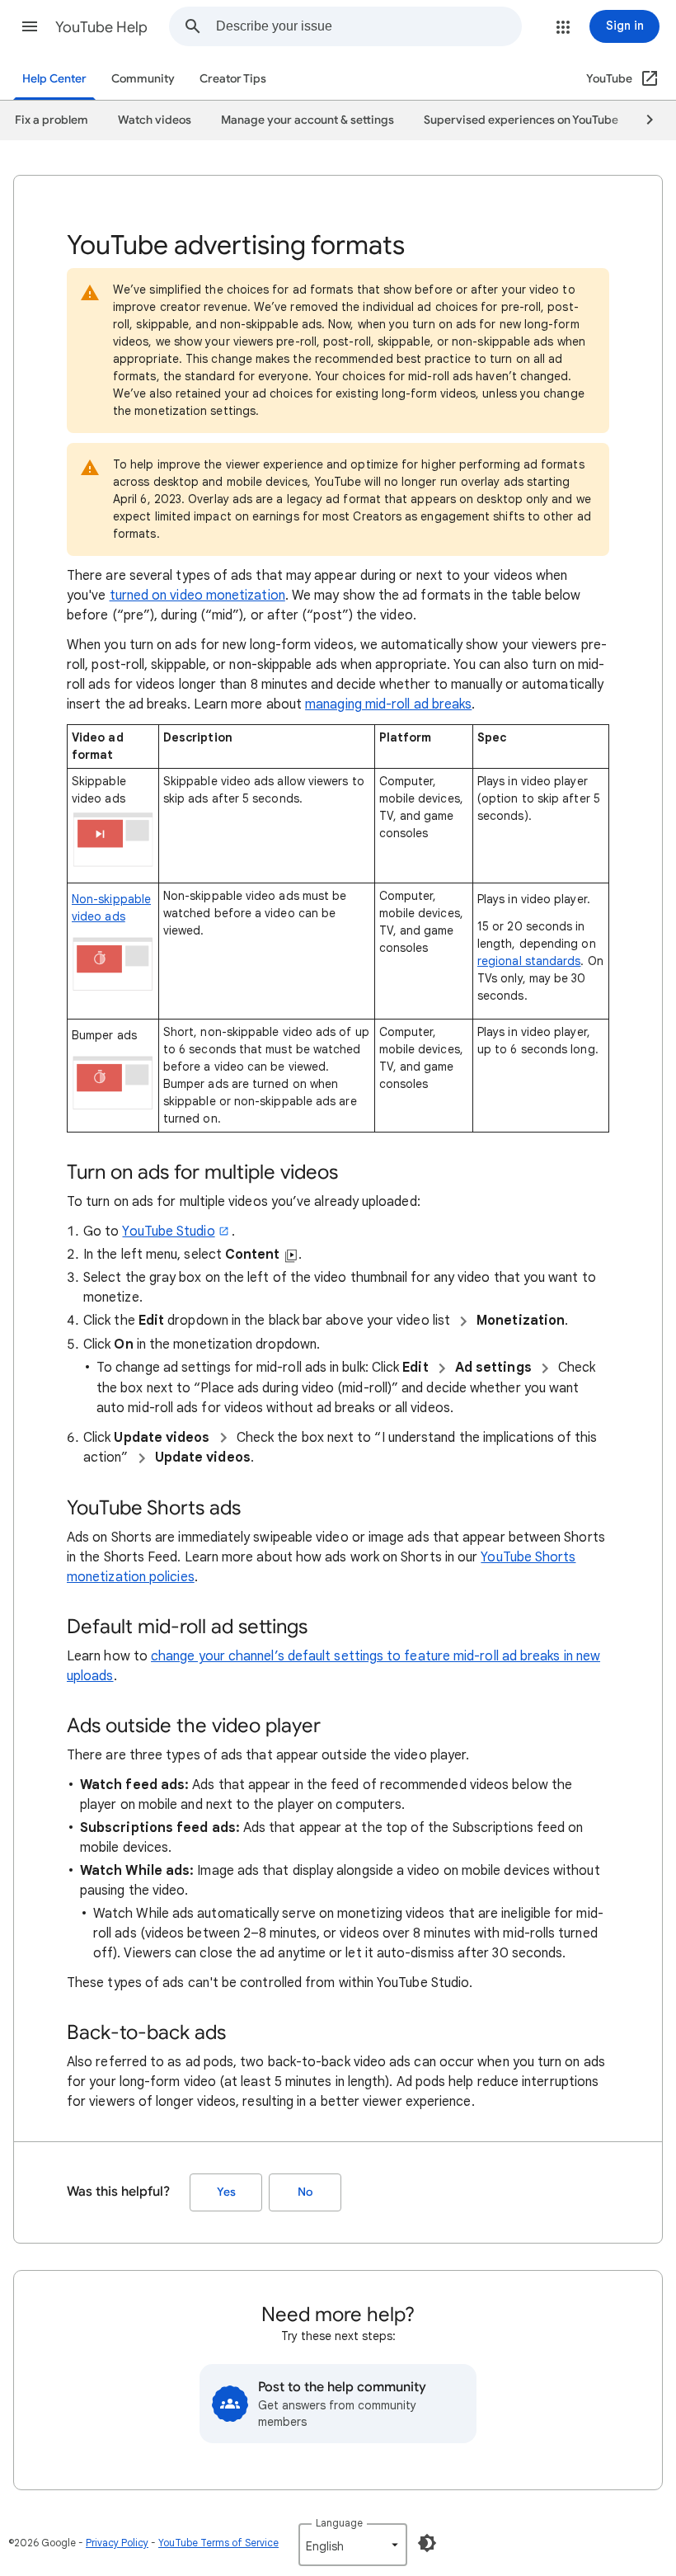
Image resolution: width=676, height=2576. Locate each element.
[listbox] (353, 2545)
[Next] (642, 120)
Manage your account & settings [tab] (307, 120)
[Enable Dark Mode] (427, 2543)
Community (143, 79)
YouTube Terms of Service (218, 2543)
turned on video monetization (197, 596)
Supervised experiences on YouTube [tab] (521, 120)
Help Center (54, 79)
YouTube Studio (168, 1231)
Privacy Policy (117, 2543)
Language (339, 2523)
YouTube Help (101, 27)
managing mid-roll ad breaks (388, 704)
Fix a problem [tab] (52, 120)
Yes (226, 2192)
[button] (30, 26)
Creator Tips (233, 79)
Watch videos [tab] (155, 120)
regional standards (529, 961)
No (305, 2192)
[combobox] (369, 26)
